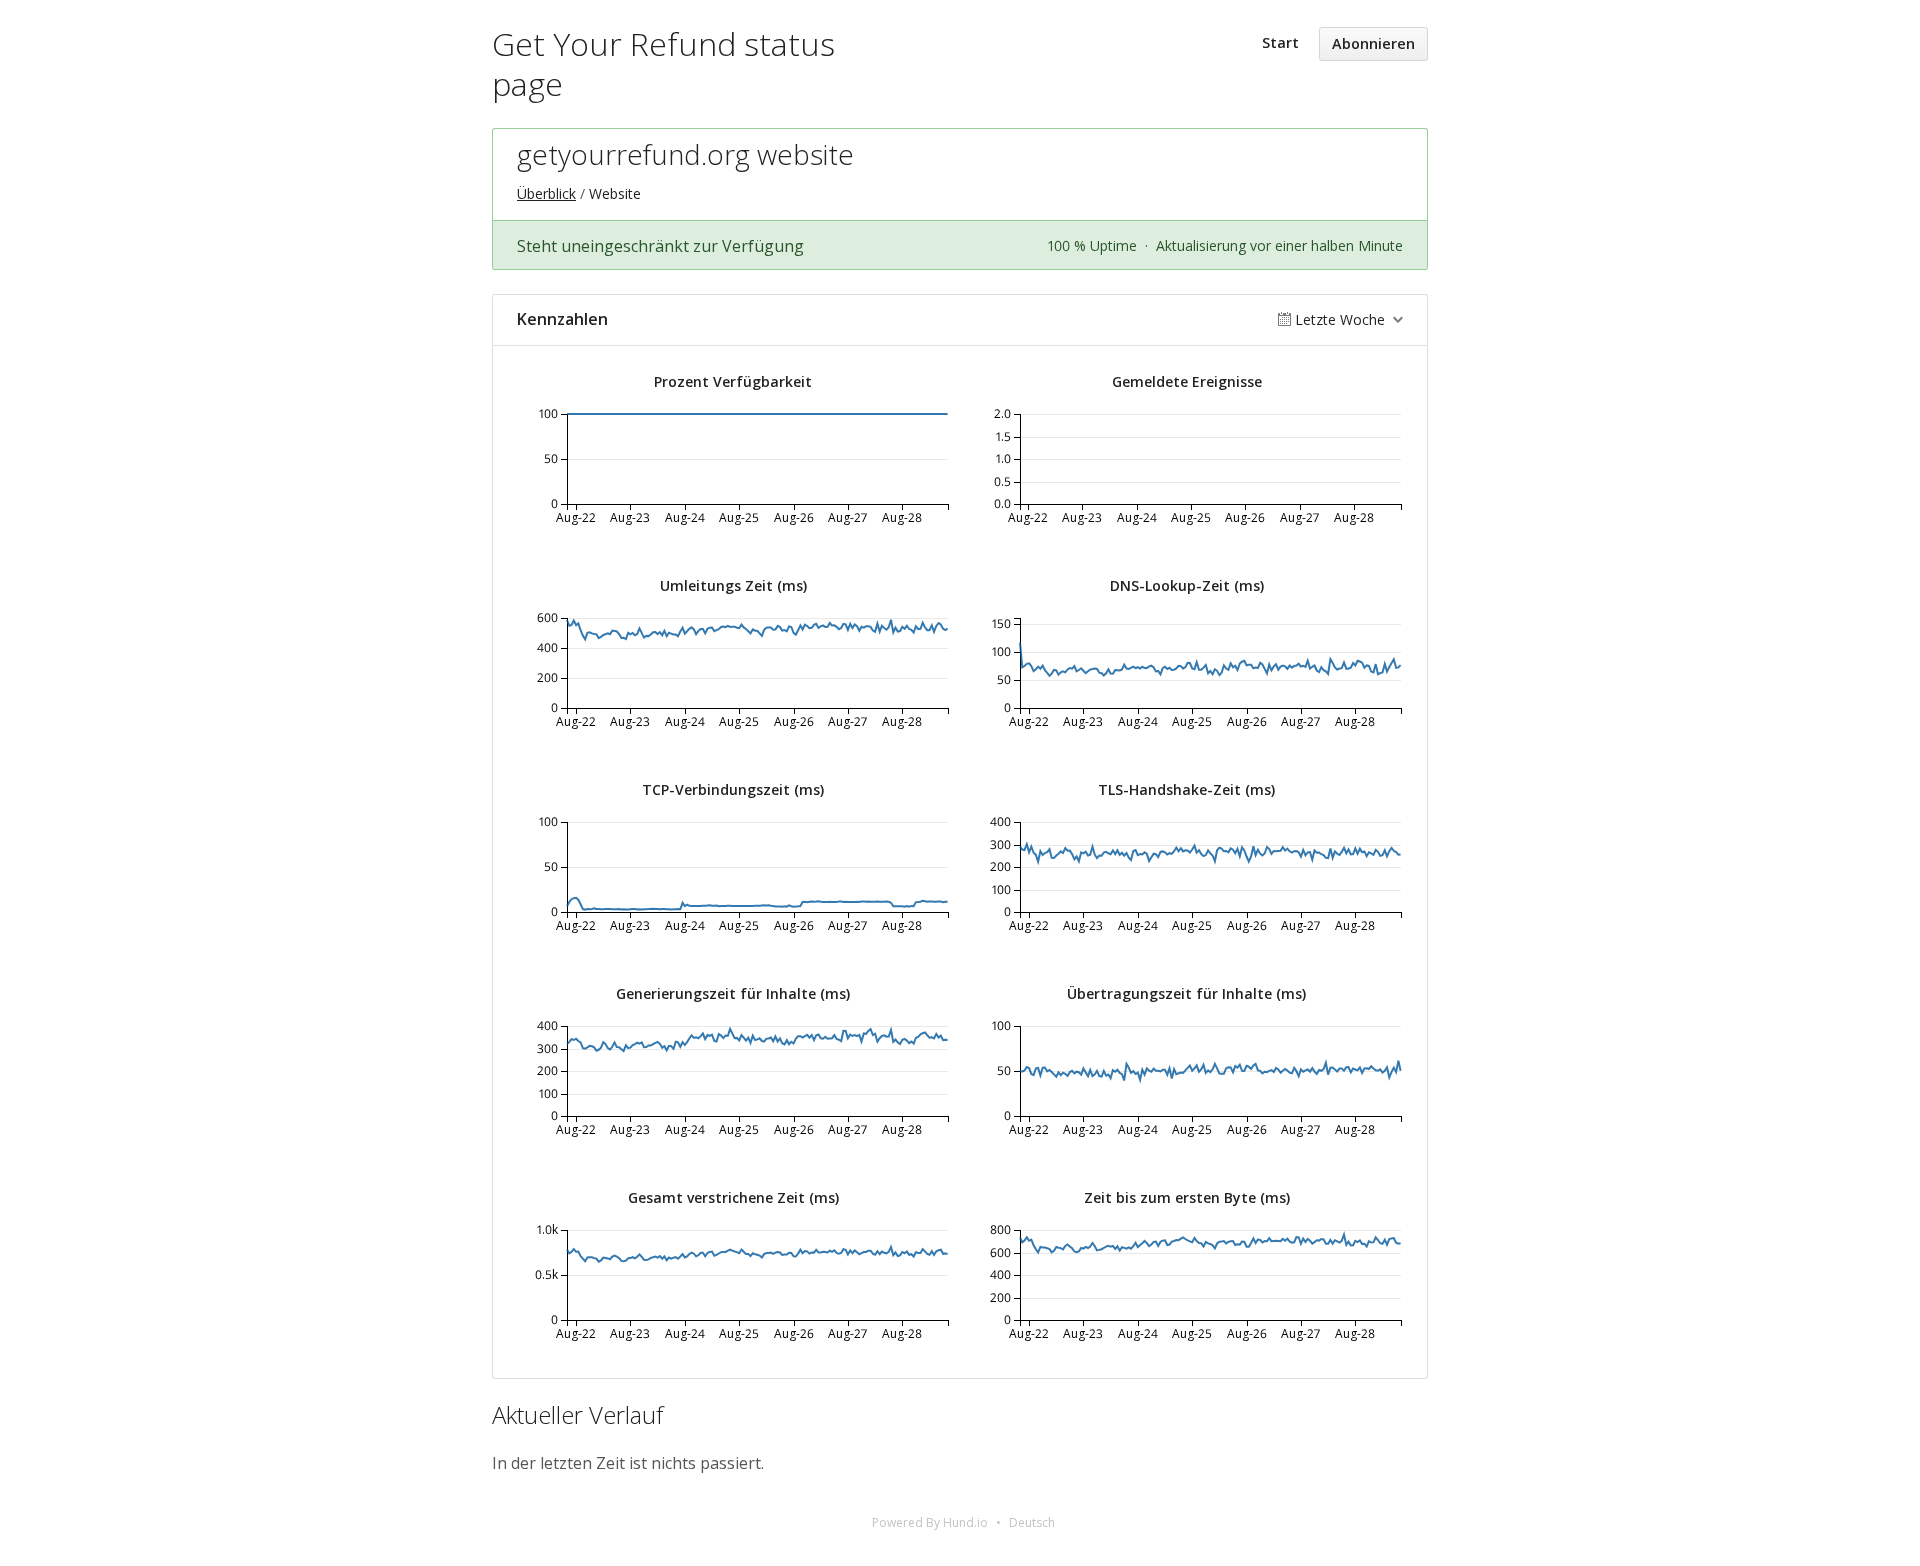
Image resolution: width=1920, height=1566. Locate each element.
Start (1280, 42)
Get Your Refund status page (663, 63)
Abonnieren (1373, 43)
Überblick (546, 193)
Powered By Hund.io (930, 1522)
